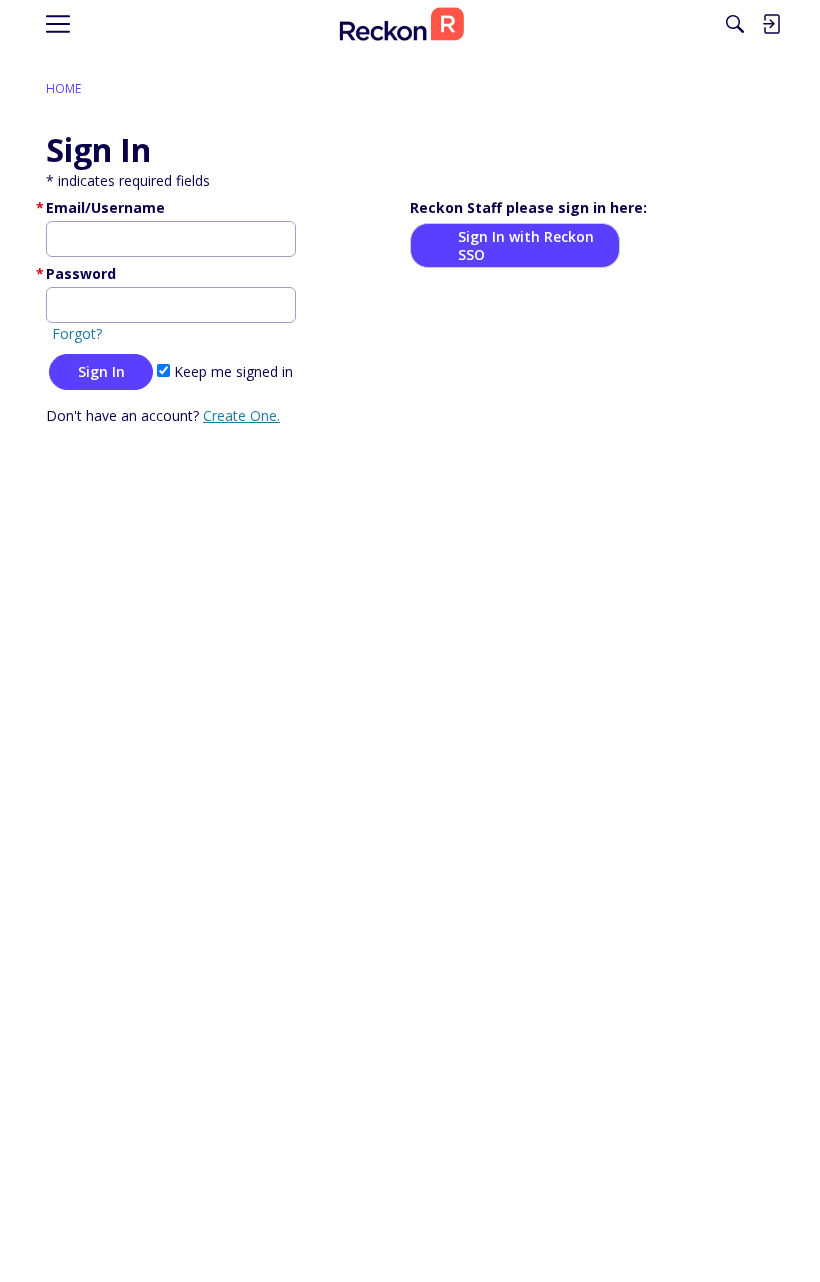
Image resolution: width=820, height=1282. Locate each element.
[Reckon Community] (402, 24)
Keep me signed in (231, 371)
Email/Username (105, 207)
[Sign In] (771, 24)
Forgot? (77, 333)
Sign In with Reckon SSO (526, 245)
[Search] (735, 24)
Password (81, 273)
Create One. (241, 415)
